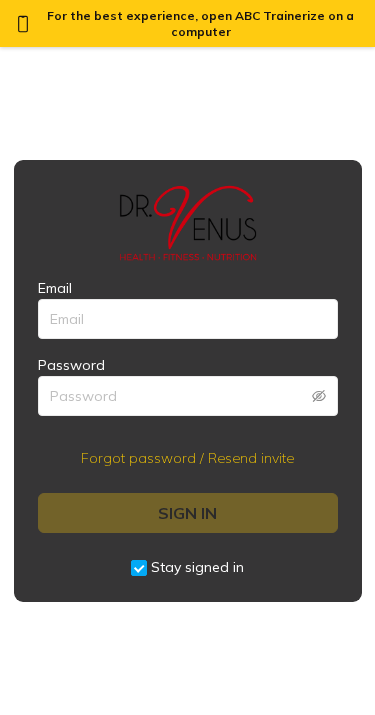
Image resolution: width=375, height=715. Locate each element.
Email (55, 288)
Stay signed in (197, 567)
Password (71, 365)
